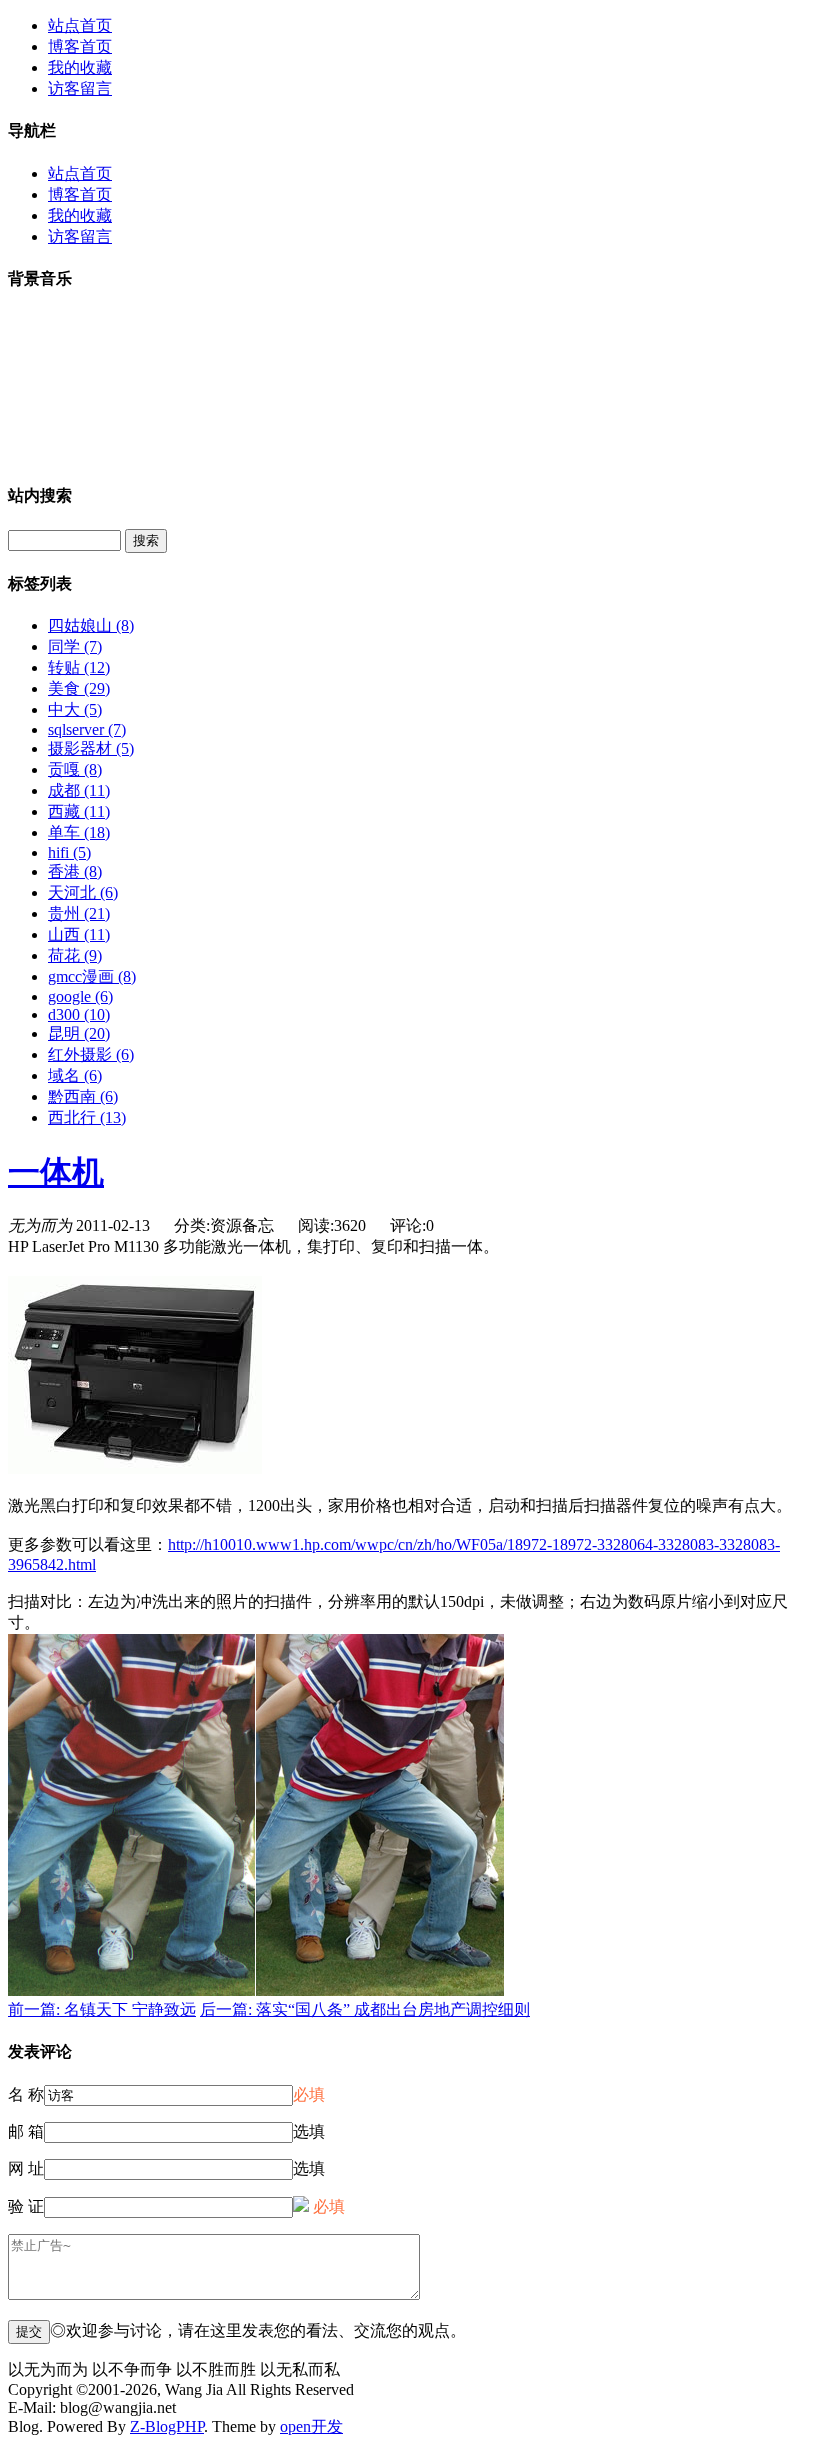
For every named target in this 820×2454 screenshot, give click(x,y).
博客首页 (80, 46)
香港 (75, 871)
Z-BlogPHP (167, 2426)
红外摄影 (91, 1054)
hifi (69, 852)
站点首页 (80, 25)
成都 (79, 790)
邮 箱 (26, 2131)
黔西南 (83, 1096)
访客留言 (80, 88)
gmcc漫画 (92, 976)
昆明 (79, 1033)
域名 (75, 1075)
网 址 (26, 2168)
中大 (75, 709)
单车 (79, 832)
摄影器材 (91, 748)
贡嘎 (75, 769)
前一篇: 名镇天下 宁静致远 (102, 2009)
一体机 (56, 1172)
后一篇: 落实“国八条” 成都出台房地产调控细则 (365, 2009)
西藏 (79, 811)
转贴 (79, 667)
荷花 (75, 955)
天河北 (83, 892)
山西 (79, 934)
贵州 (79, 913)
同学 (75, 646)
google (80, 996)
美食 (79, 688)
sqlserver (87, 729)
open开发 (311, 2426)
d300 (79, 1014)
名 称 (26, 2094)
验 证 (26, 2206)
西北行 (87, 1117)
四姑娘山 (91, 625)
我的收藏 (80, 67)
